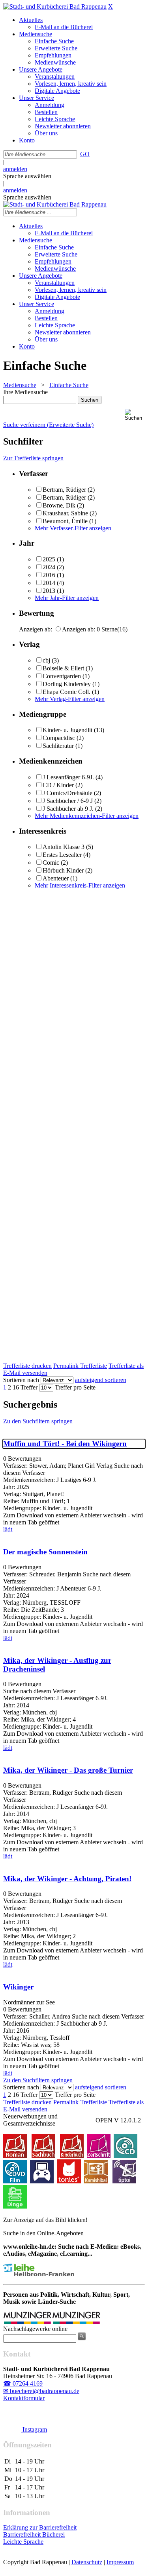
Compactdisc (59, 738)
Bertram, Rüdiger (64, 490)
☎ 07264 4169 (23, 2383)
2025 (49, 559)
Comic (51, 863)
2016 (49, 575)
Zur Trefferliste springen (33, 458)
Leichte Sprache (23, 2542)
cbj (46, 660)
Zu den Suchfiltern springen (38, 1421)
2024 (49, 567)
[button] (135, 415)
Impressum (120, 2562)
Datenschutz (87, 2562)
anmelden (15, 169)
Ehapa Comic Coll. (67, 692)
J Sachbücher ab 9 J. (68, 809)
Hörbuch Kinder (63, 870)
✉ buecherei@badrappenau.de (41, 2391)
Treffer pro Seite (75, 1387)
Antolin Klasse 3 (64, 847)
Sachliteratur (58, 746)
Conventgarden (62, 676)
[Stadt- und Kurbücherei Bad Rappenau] (55, 6)
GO (85, 154)
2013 (49, 591)
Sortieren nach (21, 1380)
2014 (49, 583)
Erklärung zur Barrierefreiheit (40, 2527)
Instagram (34, 2429)
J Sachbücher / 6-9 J (68, 801)
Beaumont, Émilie (65, 521)
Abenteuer (56, 878)
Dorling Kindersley (67, 684)
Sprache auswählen (27, 176)
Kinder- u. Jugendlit (67, 730)
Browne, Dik (59, 505)
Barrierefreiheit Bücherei (34, 2534)
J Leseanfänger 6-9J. (68, 777)
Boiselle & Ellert (63, 668)
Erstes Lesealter (62, 855)
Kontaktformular (24, 2398)
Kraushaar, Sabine (65, 513)
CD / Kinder (58, 785)
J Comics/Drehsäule (67, 793)
